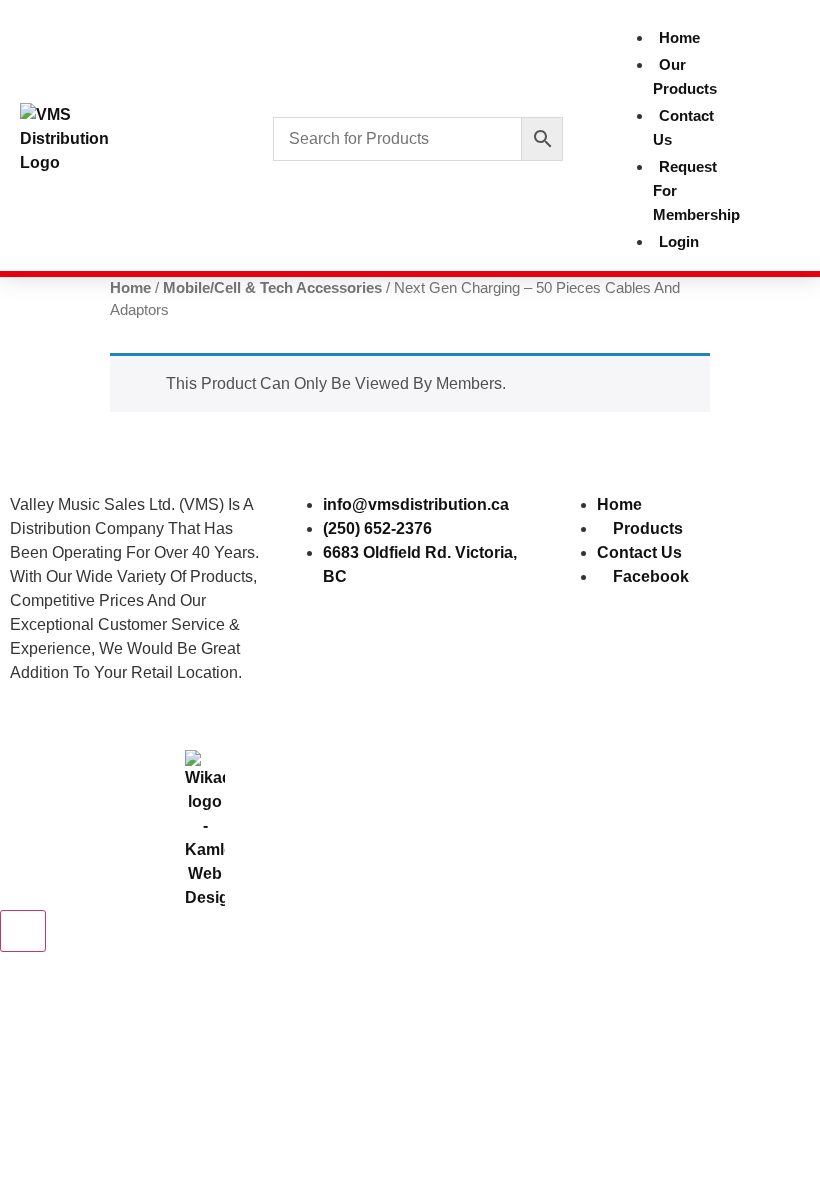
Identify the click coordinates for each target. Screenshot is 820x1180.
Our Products (685, 76)
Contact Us (683, 127)
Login (679, 241)
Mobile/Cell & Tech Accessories (272, 288)
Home (679, 37)
